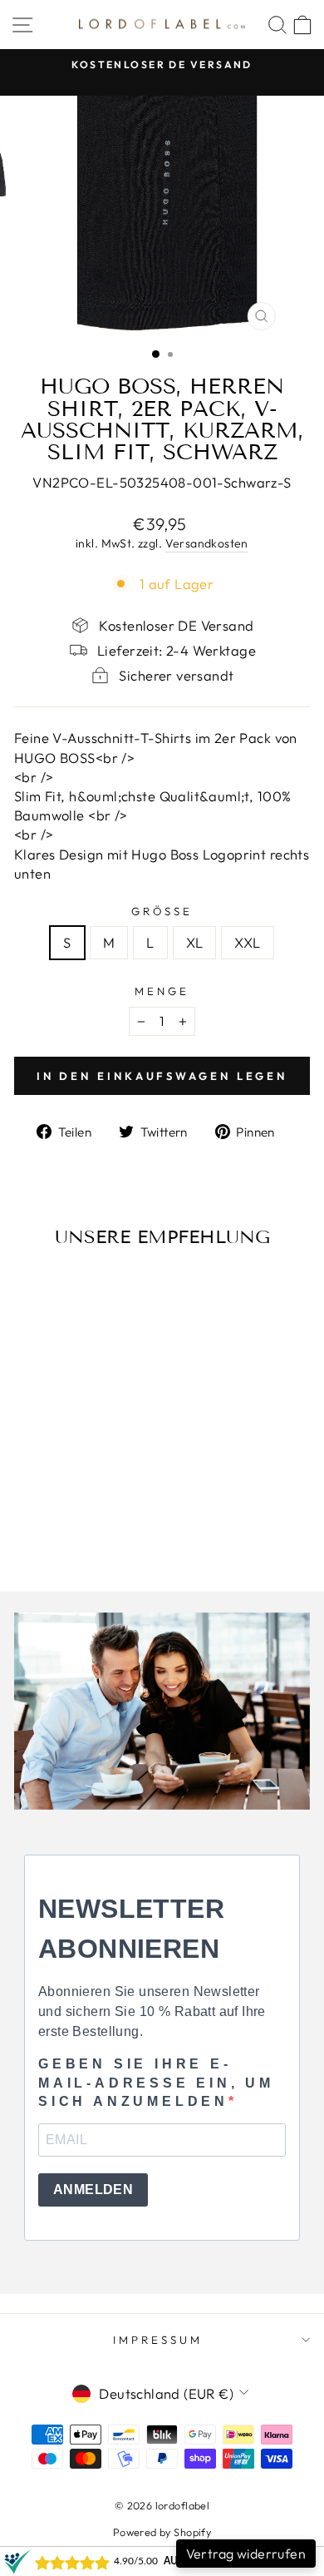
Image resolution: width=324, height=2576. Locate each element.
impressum (158, 2340)
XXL (247, 942)
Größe (162, 911)
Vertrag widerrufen (246, 2554)
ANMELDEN (93, 2190)
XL (195, 942)
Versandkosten (207, 543)
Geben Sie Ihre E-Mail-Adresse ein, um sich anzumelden (156, 2083)
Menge (162, 991)
